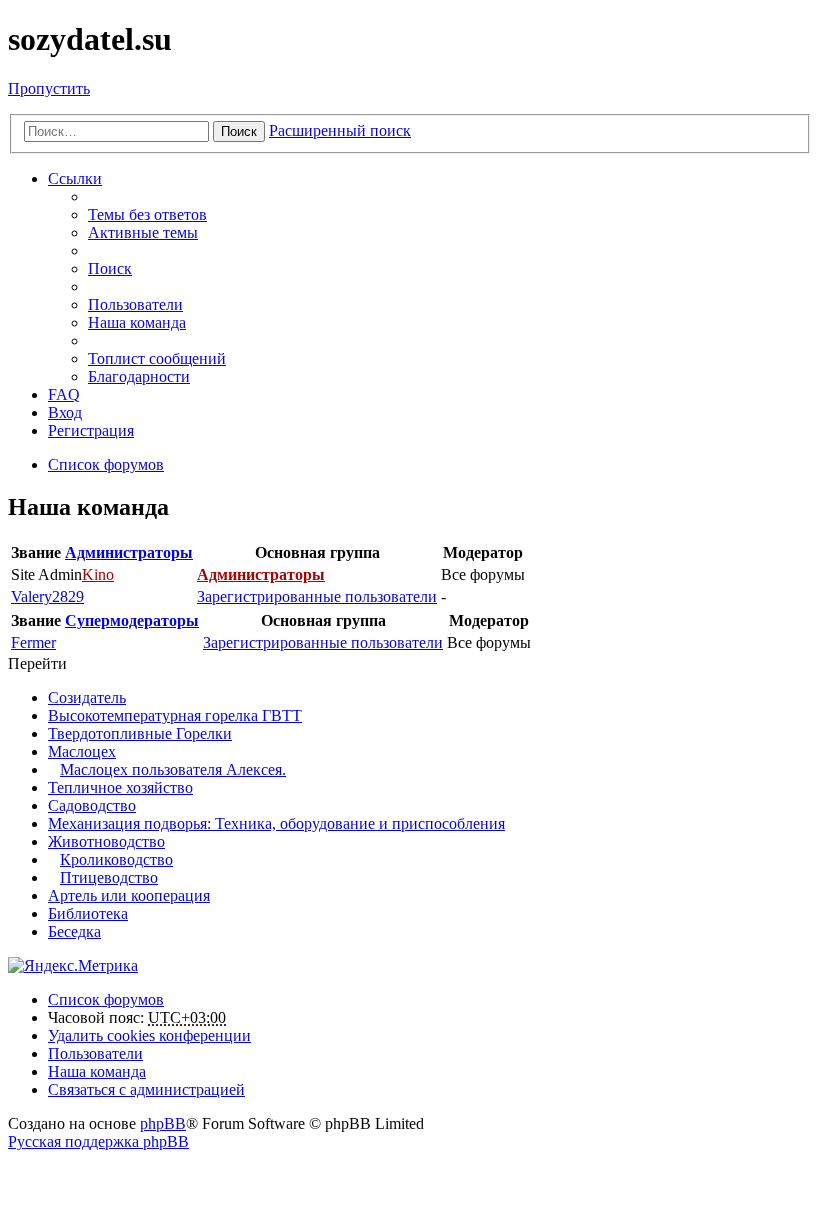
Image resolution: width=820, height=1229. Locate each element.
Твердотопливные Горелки (140, 733)
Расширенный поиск (340, 130)
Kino (98, 574)
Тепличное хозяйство (120, 787)
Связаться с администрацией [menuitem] (146, 1089)
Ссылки (75, 178)
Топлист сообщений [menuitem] (157, 358)
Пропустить (49, 88)
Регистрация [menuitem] (91, 430)
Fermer (33, 642)
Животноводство (106, 841)
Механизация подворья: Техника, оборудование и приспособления (276, 823)
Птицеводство (109, 877)
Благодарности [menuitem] (139, 376)
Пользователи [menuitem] (135, 304)
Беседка (74, 931)
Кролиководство (116, 859)
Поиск (239, 131)
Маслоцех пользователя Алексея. (173, 769)
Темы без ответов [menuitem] (147, 214)
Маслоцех (82, 751)
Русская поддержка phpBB (98, 1141)
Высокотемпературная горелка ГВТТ (175, 715)
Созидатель (87, 697)
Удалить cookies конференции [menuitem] (149, 1035)
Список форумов (106, 999)
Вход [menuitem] (65, 412)
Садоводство (92, 805)
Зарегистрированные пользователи (317, 596)
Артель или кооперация (129, 895)
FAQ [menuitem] (64, 394)
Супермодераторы (132, 620)
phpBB (163, 1123)
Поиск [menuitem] (110, 268)
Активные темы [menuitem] (143, 232)
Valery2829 (47, 596)
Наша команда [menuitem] (137, 322)
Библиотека (88, 913)
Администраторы (129, 552)
